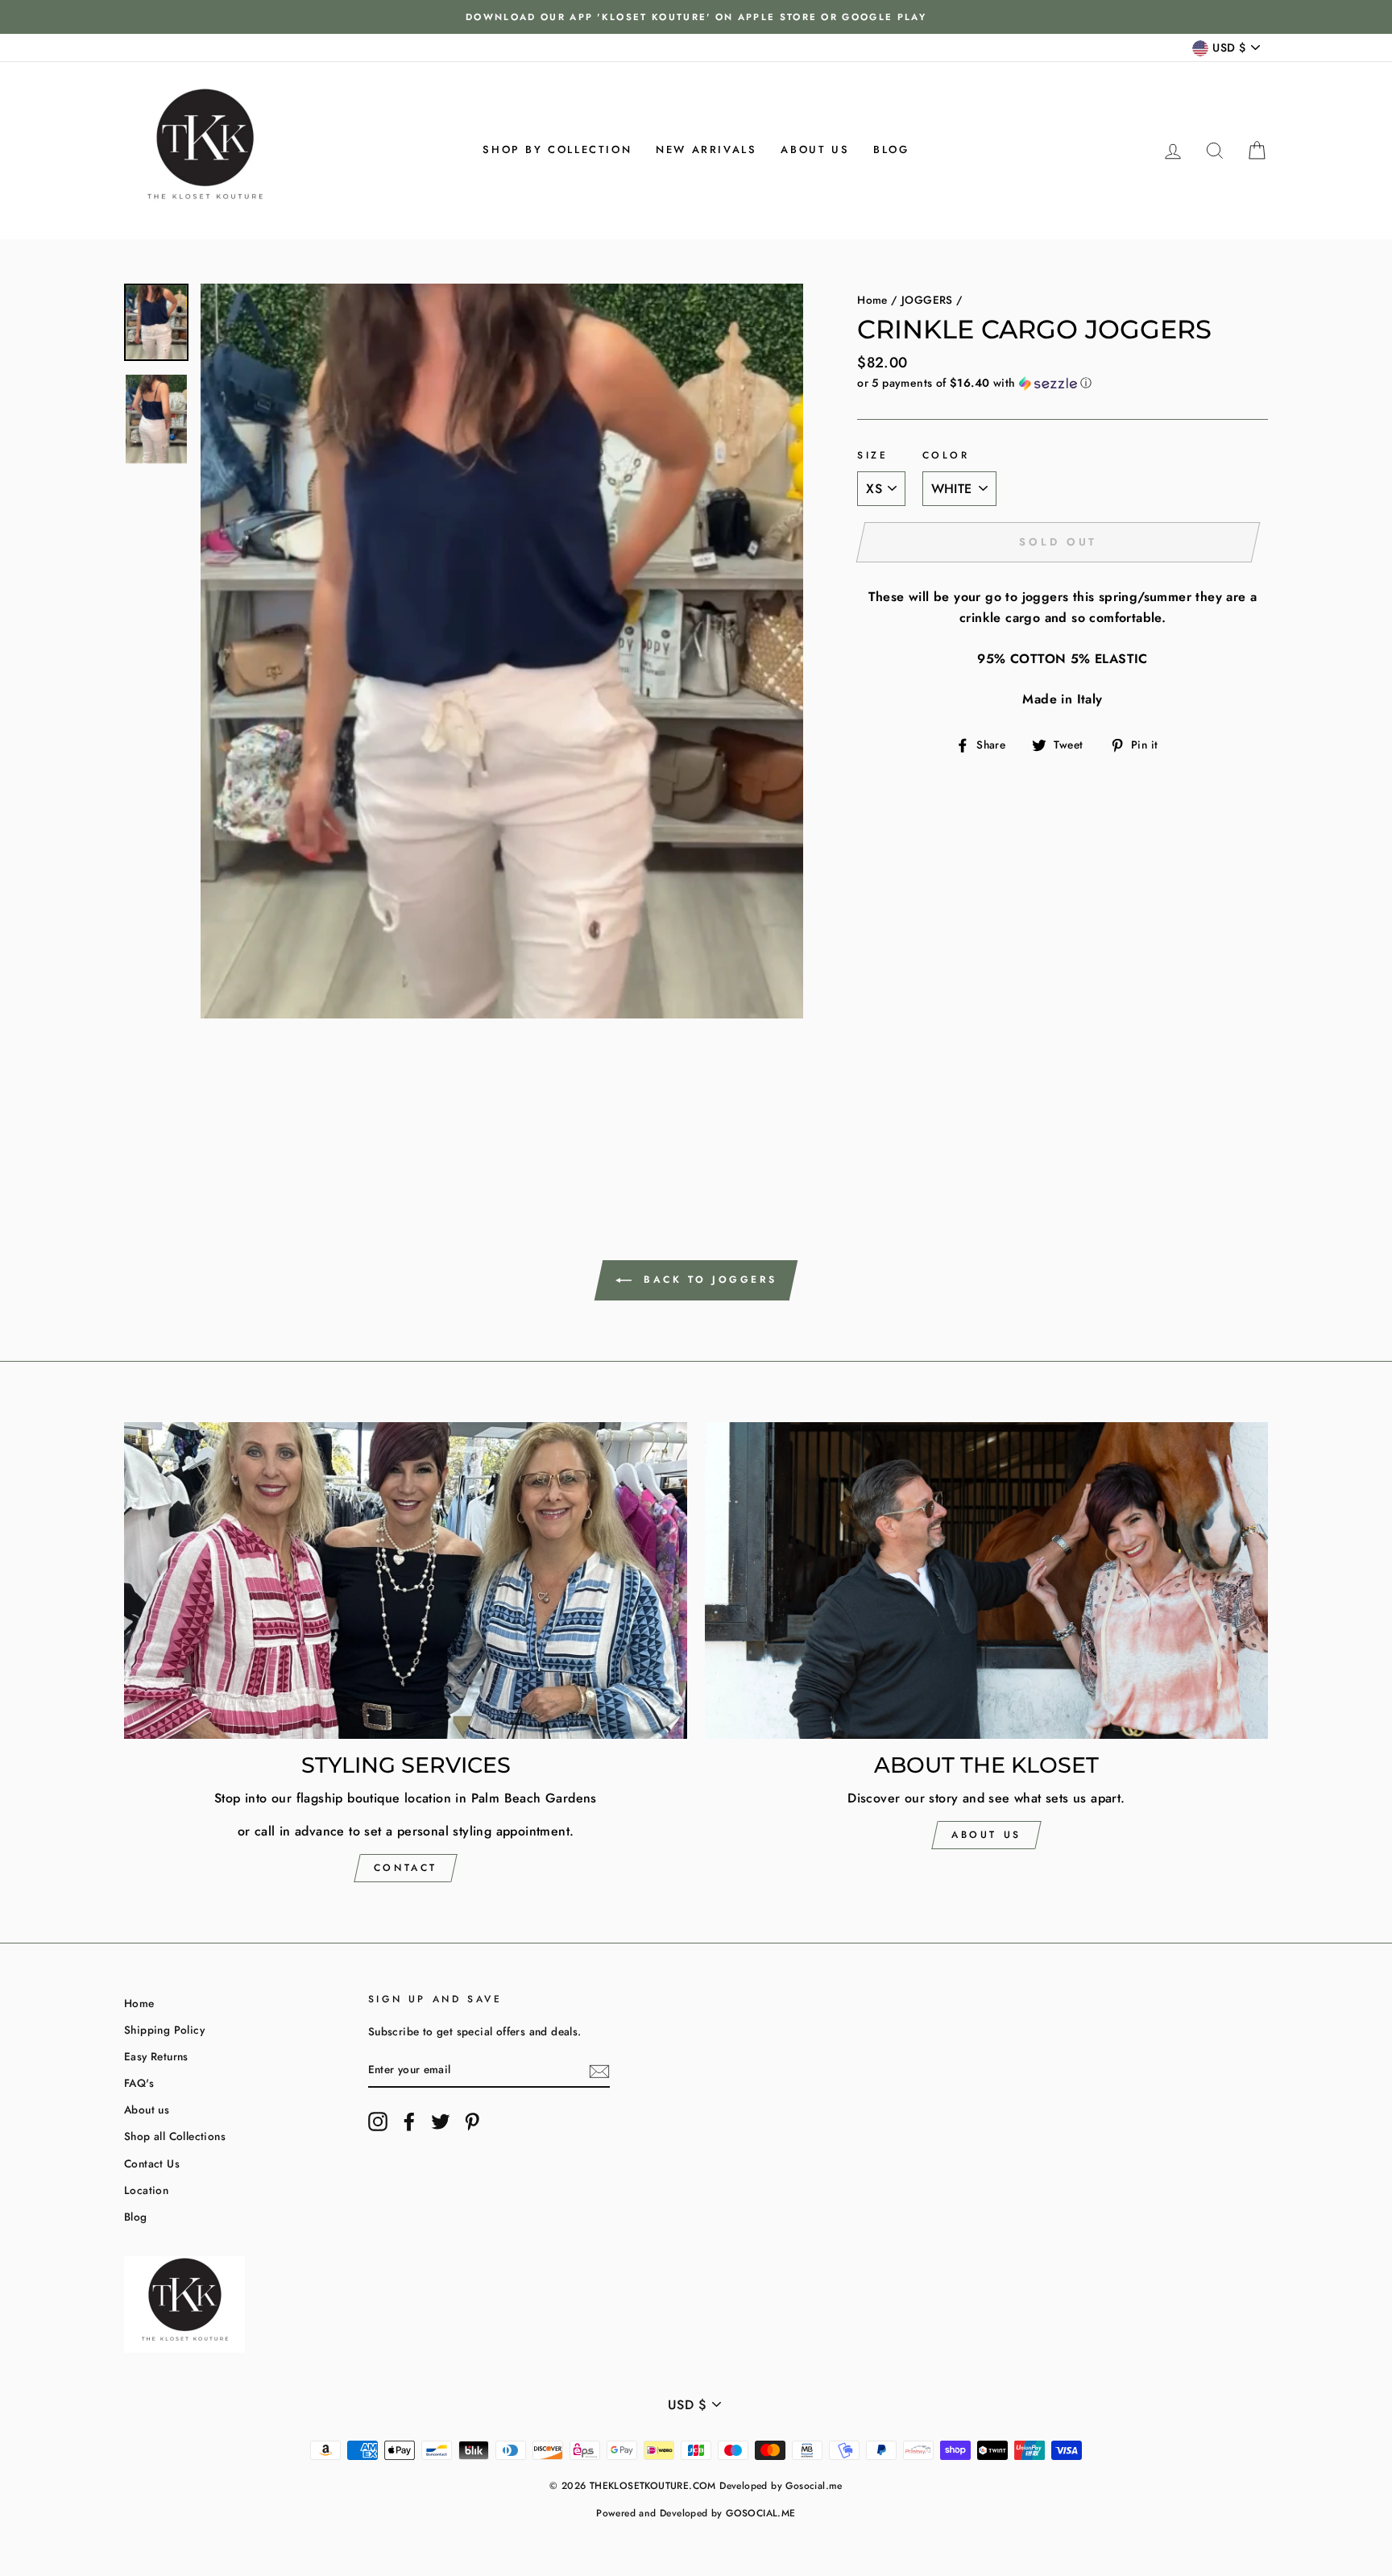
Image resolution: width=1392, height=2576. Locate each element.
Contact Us (152, 2163)
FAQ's (139, 2083)
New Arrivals (706, 149)
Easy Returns (156, 2056)
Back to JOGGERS (708, 1279)
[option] (696, 17)
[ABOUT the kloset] (986, 1580)
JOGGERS (927, 300)
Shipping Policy (164, 2030)
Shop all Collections (175, 2136)
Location (146, 2190)
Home (872, 300)
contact (406, 1868)
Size (872, 455)
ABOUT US (986, 1835)
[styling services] (406, 1580)
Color (946, 455)
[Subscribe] (599, 2070)
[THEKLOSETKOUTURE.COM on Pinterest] (472, 2122)
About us (815, 149)
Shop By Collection (557, 149)
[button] (1063, 383)
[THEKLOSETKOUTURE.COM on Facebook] (409, 2122)
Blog (891, 149)
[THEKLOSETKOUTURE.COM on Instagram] (378, 2122)
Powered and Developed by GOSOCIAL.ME (696, 2513)
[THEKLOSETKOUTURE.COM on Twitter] (441, 2122)
